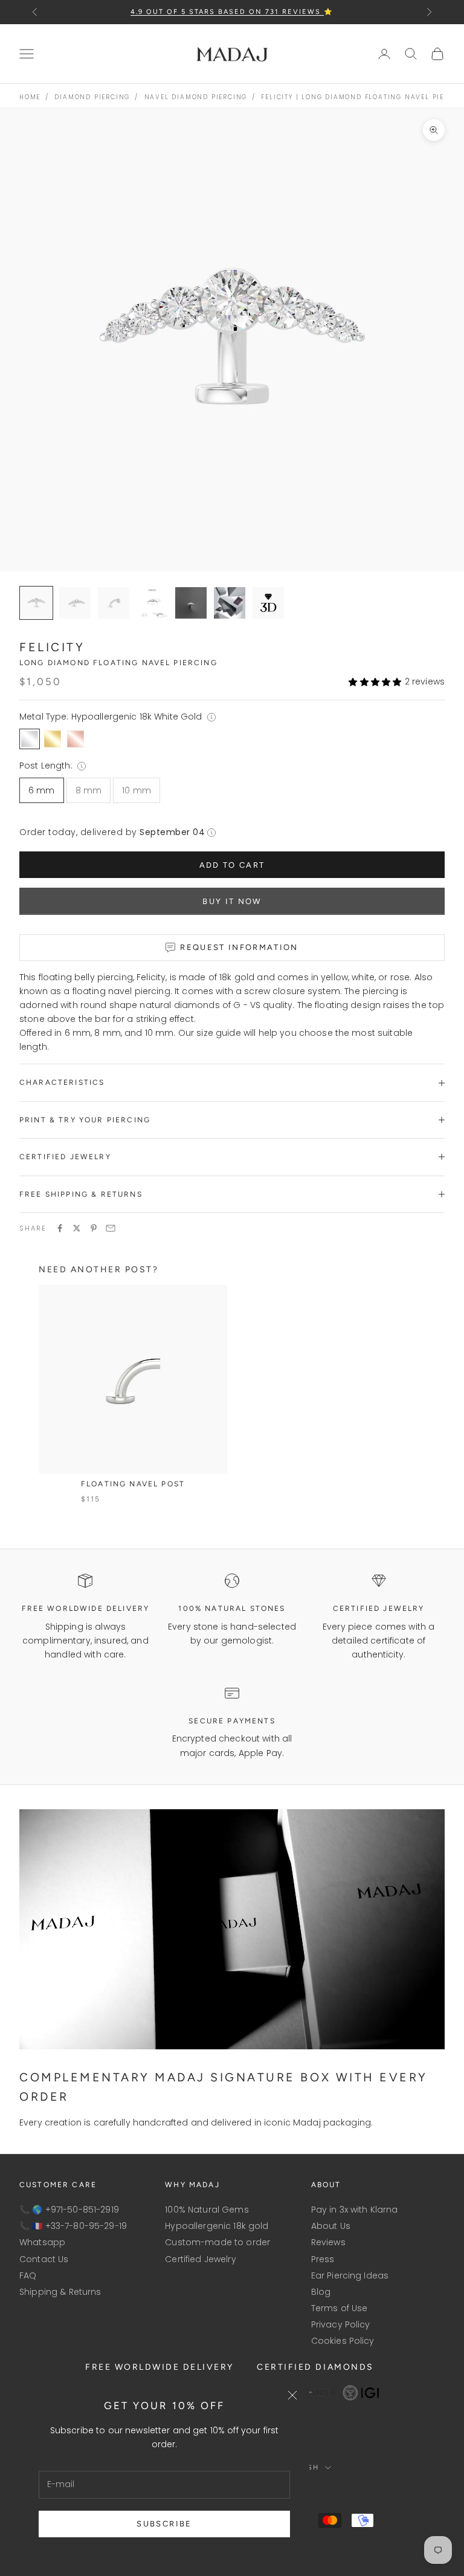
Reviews (328, 2242)
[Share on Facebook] (60, 1228)
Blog (321, 2292)
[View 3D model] (268, 603)
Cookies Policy (343, 2341)
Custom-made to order (217, 2242)
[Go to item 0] (36, 603)
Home (30, 97)
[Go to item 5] (230, 603)
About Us (331, 2226)
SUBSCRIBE (164, 2524)
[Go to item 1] (75, 603)
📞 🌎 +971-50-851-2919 (69, 2210)
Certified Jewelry (200, 2259)
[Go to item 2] (114, 603)
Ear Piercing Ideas (350, 2275)
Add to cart (232, 865)
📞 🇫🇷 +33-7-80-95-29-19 (73, 2226)
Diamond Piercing (92, 97)
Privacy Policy (341, 2324)
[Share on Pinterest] (94, 1228)
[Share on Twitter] (77, 1228)
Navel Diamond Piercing (196, 97)
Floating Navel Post (133, 1484)
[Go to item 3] (152, 603)
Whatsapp (42, 2242)
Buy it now (232, 901)
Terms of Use (340, 2308)
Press (323, 2259)
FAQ (28, 2275)
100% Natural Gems (207, 2210)
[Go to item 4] (191, 603)
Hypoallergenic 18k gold (217, 2226)
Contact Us (44, 2259)
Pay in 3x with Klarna (355, 2210)
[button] (375, 682)
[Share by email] (111, 1228)
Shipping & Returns (60, 2292)
